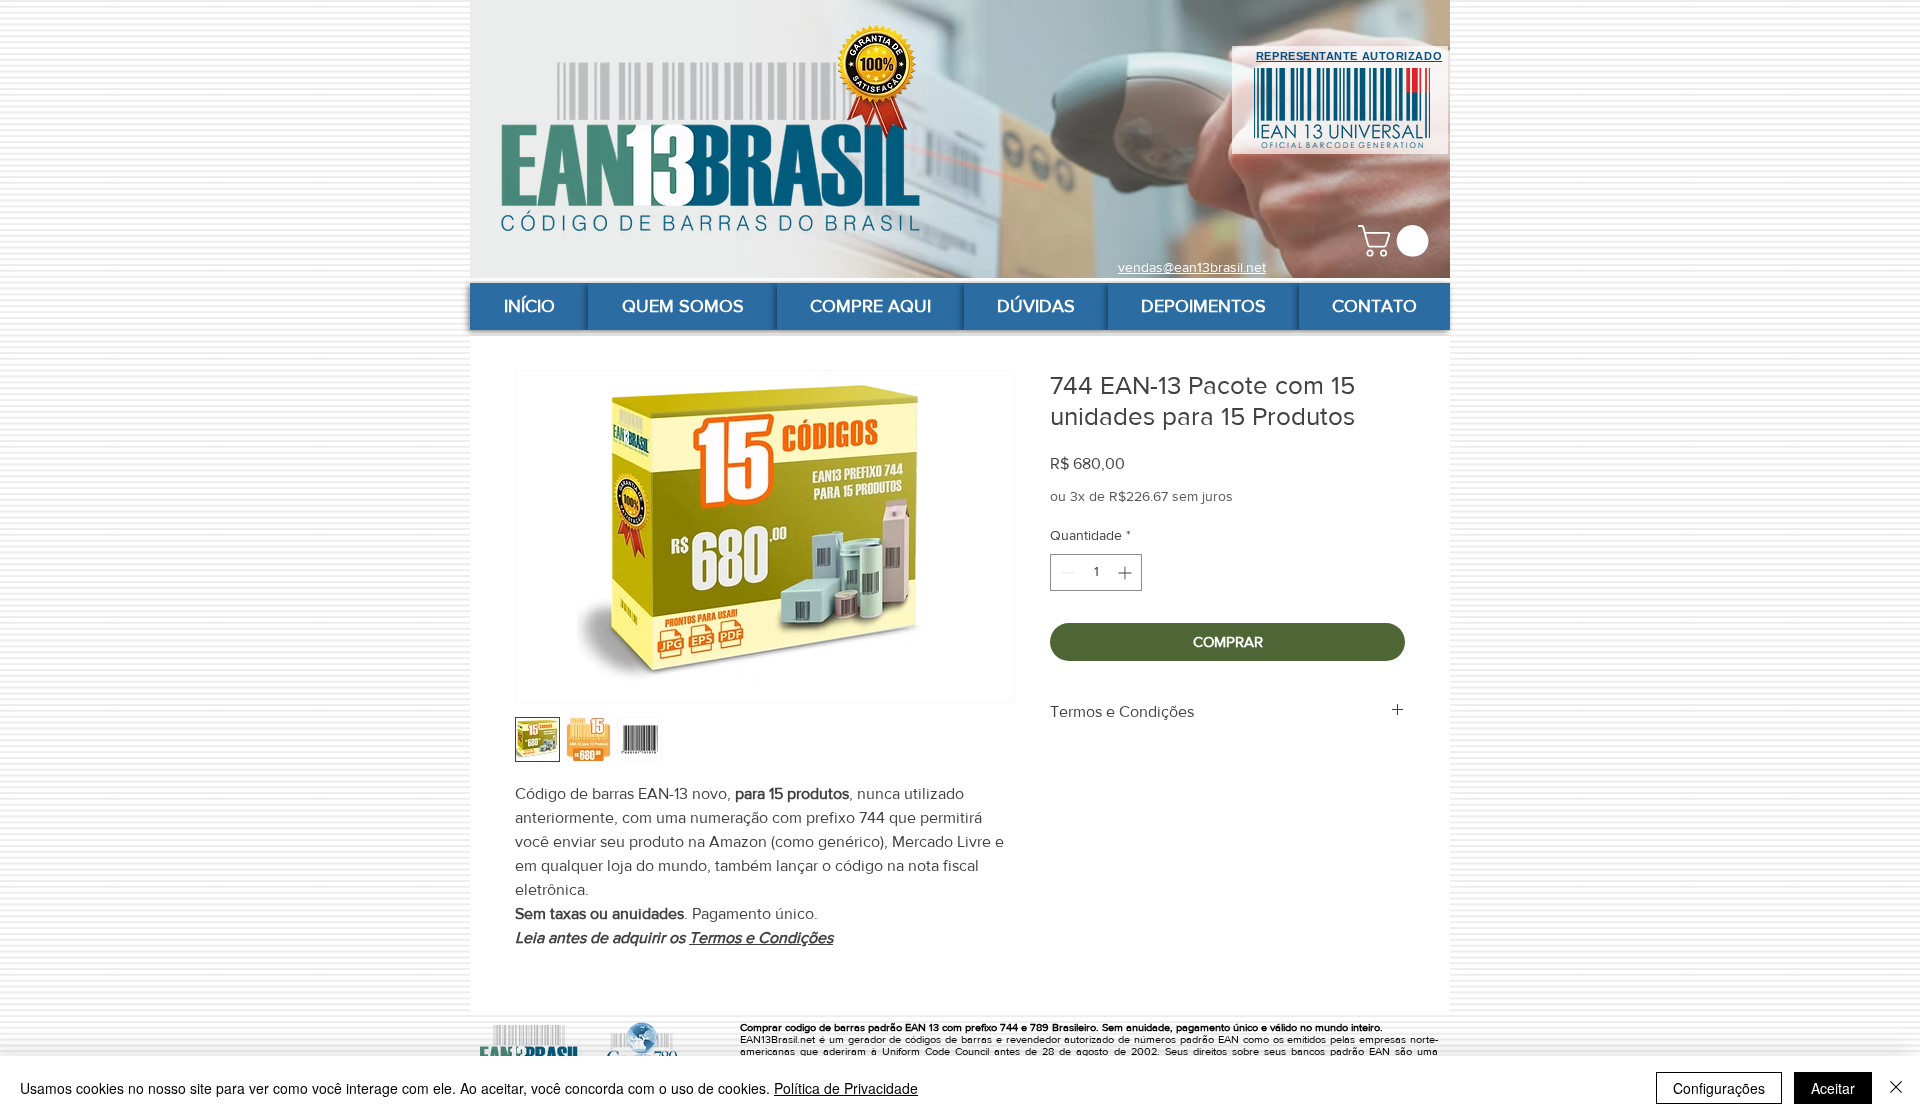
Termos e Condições (761, 937)
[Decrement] (1065, 572)
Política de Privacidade (846, 1088)
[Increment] (1126, 572)
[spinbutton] (1096, 572)
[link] (1397, 241)
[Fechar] (1896, 1088)
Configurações (1719, 1088)
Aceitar (1833, 1088)
